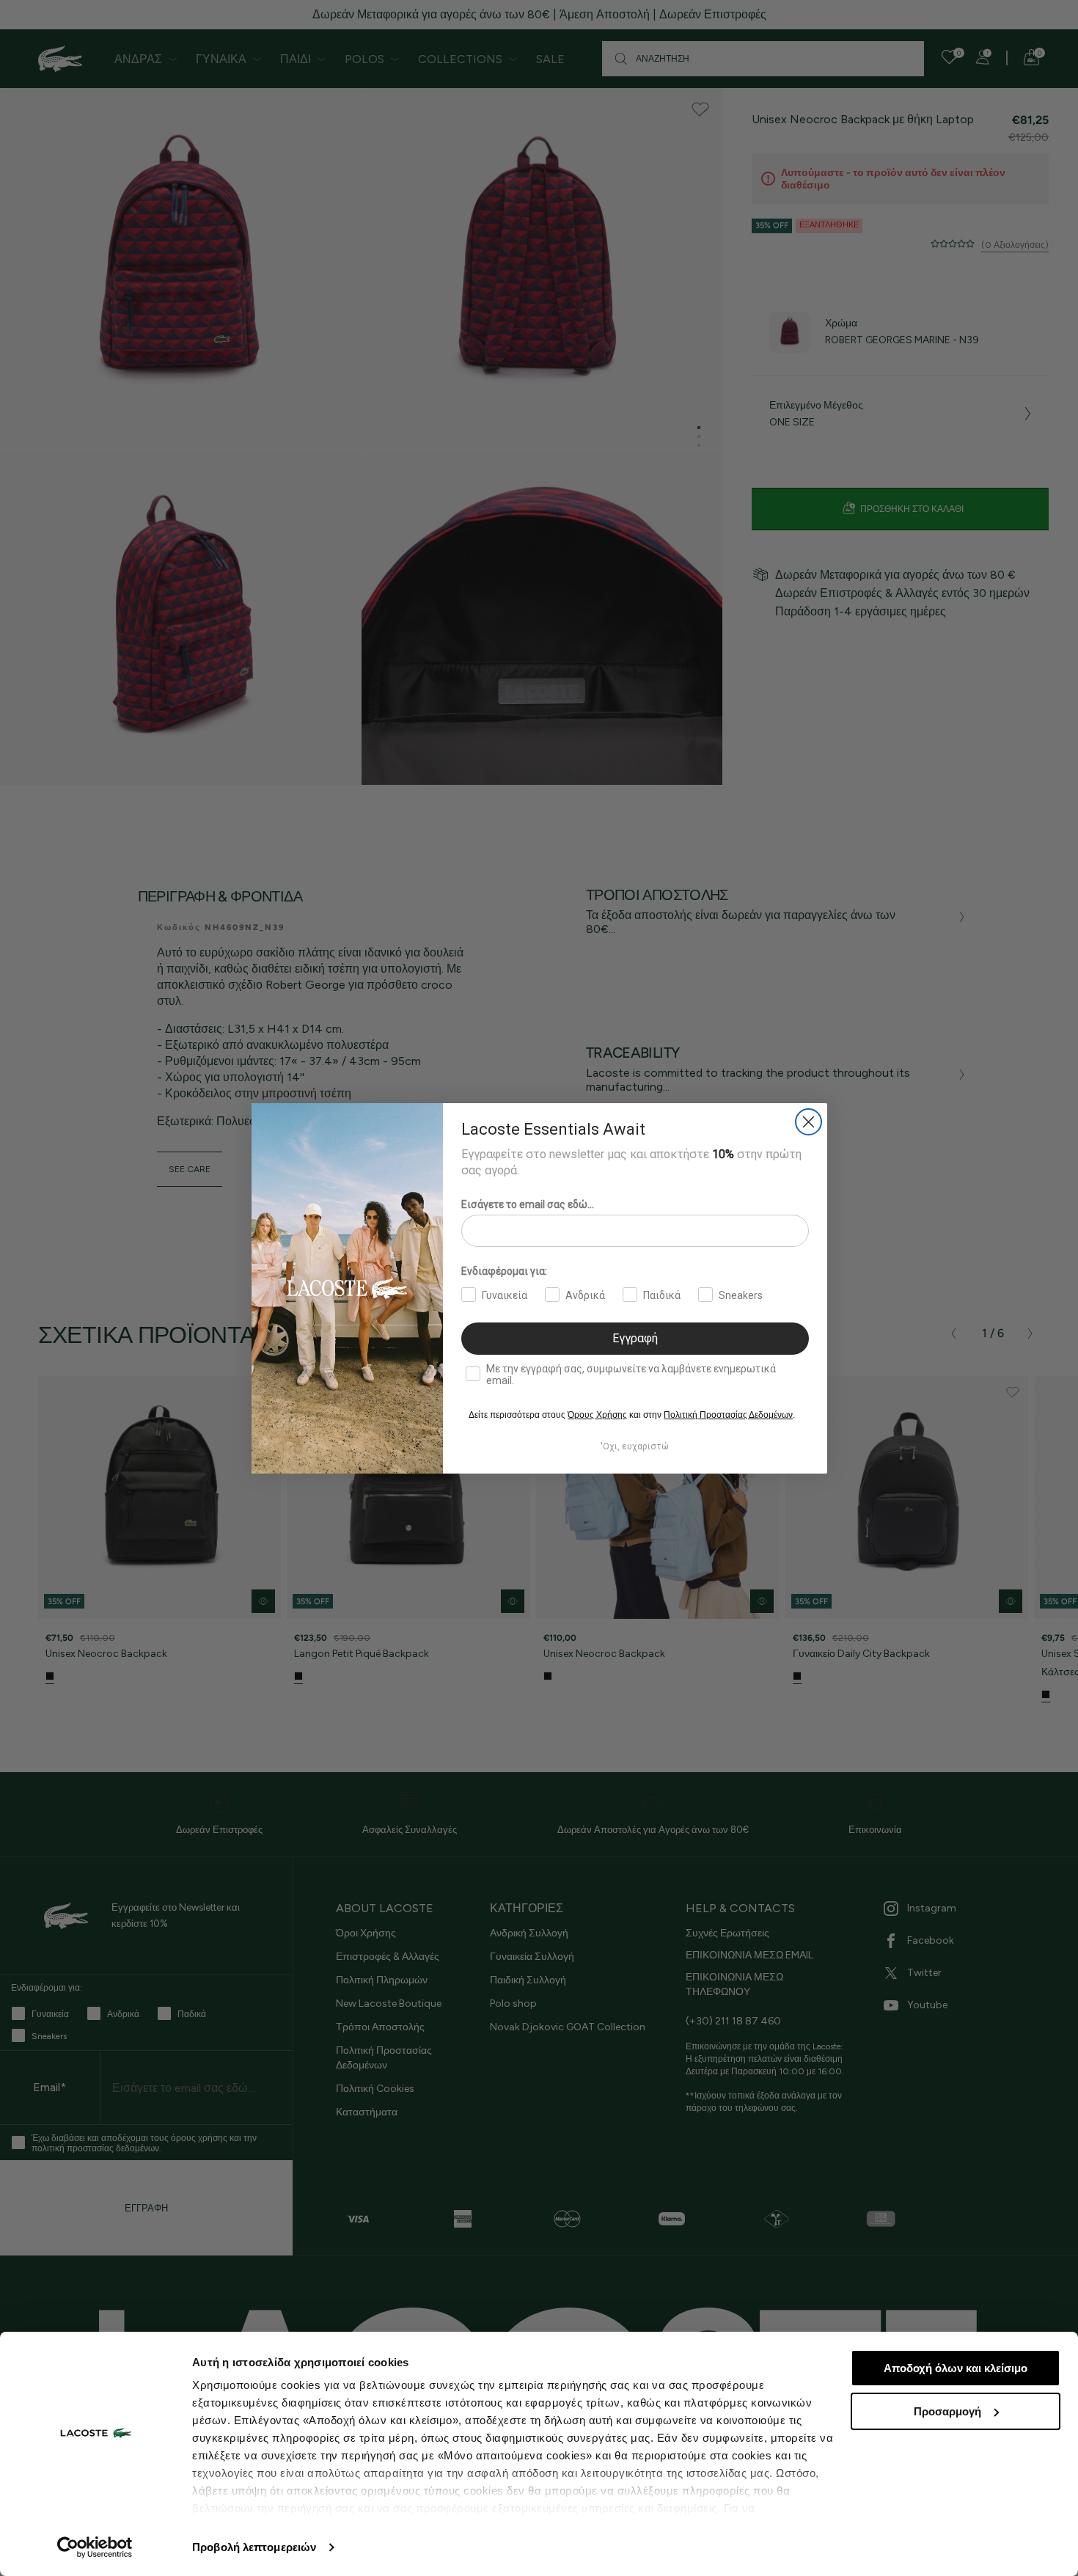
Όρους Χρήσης (597, 1415)
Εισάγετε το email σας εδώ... (528, 1204)
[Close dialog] (808, 1122)
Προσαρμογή (947, 2411)
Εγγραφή (635, 1338)
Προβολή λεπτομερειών (254, 2547)
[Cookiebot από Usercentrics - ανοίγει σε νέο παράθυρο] (95, 2547)
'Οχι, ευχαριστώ (635, 1446)
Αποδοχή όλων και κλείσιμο (956, 2368)
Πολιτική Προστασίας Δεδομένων (728, 1415)
